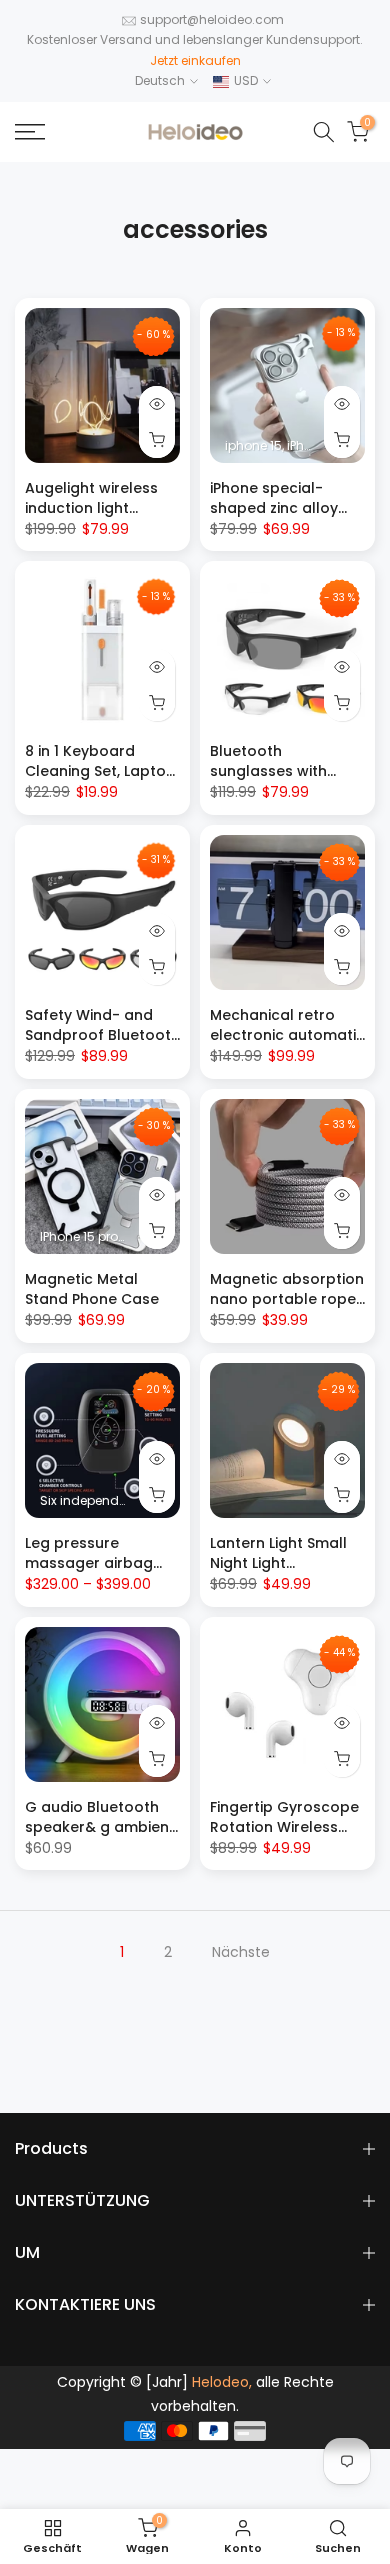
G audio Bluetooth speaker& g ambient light (100, 1827)
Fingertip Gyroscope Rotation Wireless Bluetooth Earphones (287, 1827)
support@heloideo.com (212, 19)
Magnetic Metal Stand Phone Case (92, 1289)
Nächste (241, 1952)
